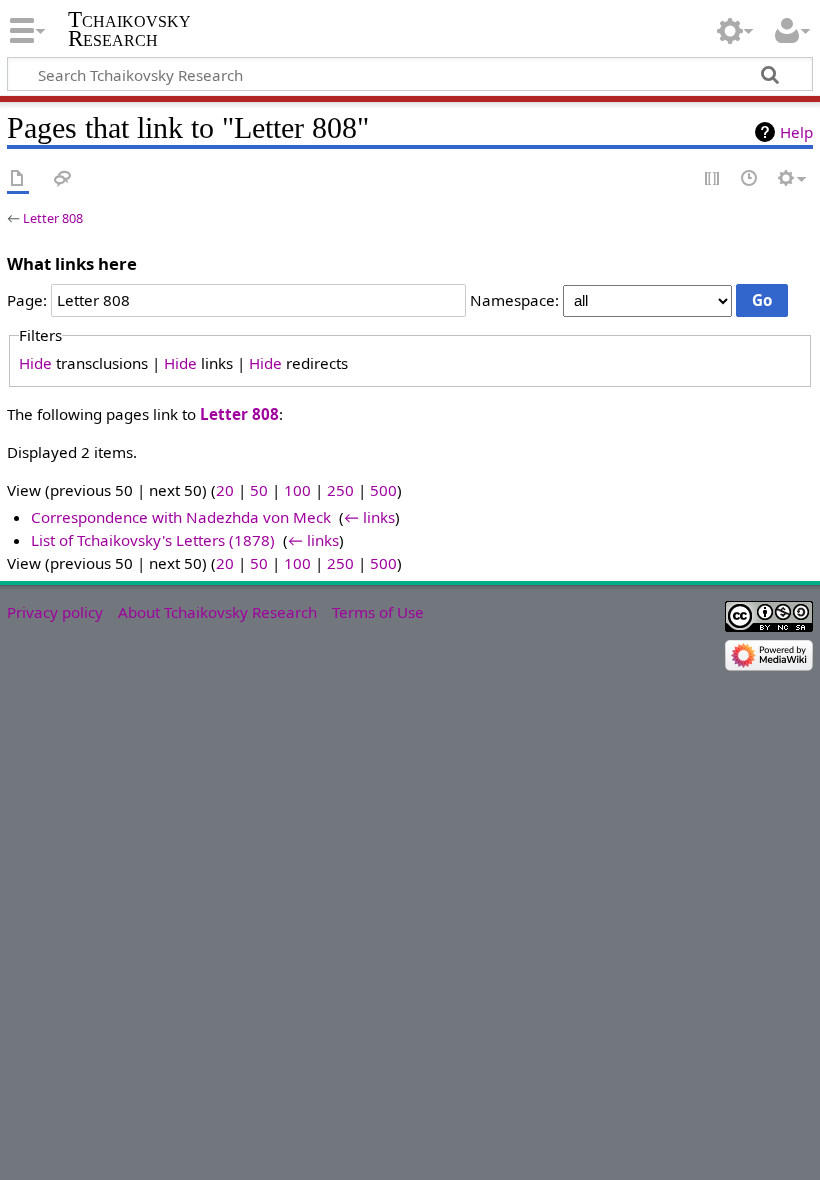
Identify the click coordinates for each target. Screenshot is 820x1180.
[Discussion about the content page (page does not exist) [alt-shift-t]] (63, 179)
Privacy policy (55, 612)
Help (796, 132)
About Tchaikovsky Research (217, 612)
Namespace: (514, 300)
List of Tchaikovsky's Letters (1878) (153, 540)
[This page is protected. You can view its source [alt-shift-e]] (713, 179)
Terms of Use (378, 612)
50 (259, 490)
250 (340, 490)
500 (383, 490)
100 (297, 490)
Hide (35, 363)
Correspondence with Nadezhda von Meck (181, 517)
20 (225, 490)
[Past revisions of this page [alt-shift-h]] (750, 179)
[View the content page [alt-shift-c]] (18, 179)
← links (369, 517)
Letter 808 (53, 218)
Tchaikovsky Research (129, 29)
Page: (27, 300)
